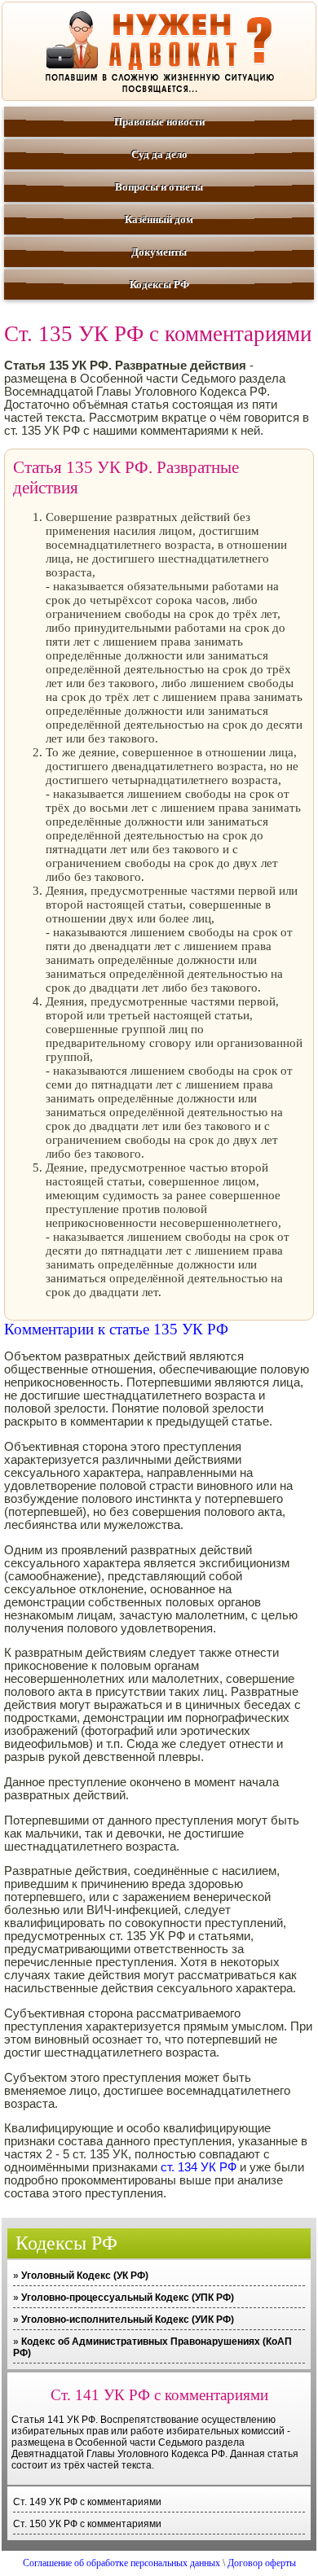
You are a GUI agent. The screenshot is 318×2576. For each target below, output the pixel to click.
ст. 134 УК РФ (199, 2167)
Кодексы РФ (159, 285)
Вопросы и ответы (159, 187)
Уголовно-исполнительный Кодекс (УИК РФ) (128, 2320)
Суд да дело (159, 154)
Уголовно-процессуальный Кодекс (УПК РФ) (128, 2298)
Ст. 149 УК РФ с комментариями (87, 2502)
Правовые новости (159, 122)
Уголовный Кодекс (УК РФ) (85, 2276)
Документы (159, 252)
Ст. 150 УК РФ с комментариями (87, 2524)
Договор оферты (262, 2563)
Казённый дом (159, 219)
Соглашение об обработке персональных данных (121, 2563)
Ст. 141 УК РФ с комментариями (159, 2395)
